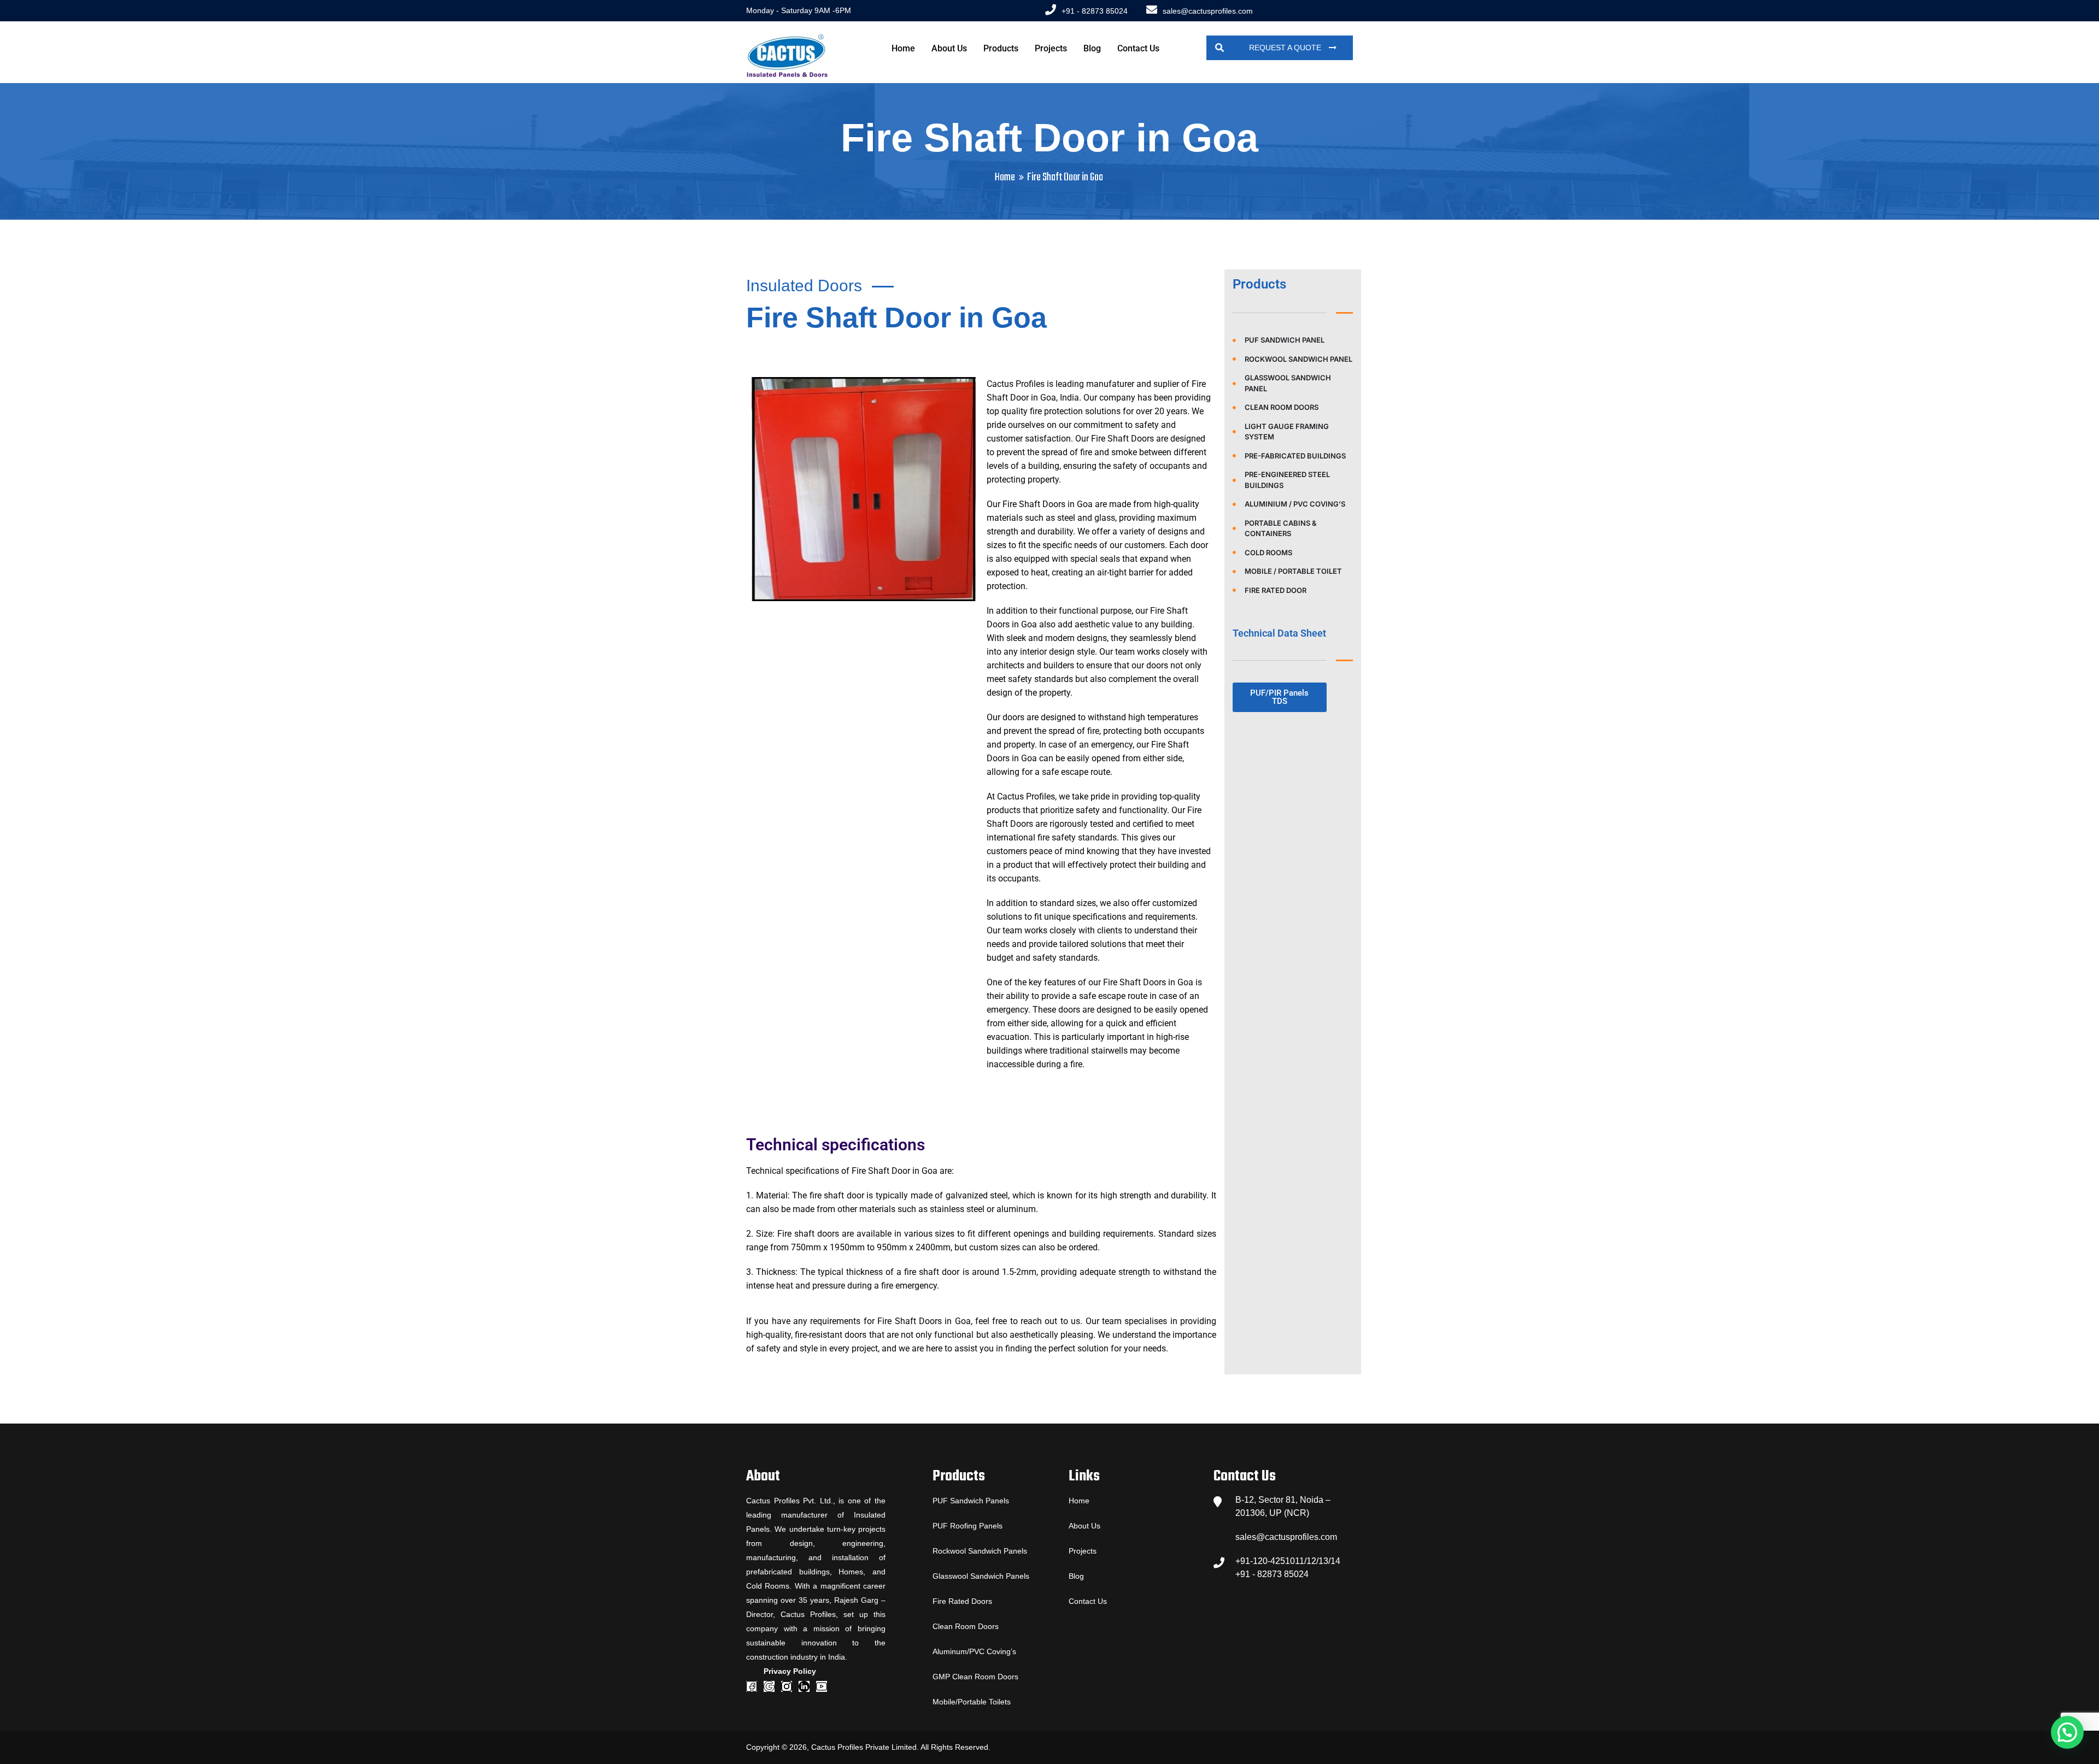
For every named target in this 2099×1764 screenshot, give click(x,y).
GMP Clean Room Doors (975, 1677)
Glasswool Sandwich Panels (981, 1576)
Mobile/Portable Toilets (972, 1702)
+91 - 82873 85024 (1095, 11)
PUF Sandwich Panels (971, 1501)
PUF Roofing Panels (968, 1526)
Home (903, 48)
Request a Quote (1286, 48)
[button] (2067, 1732)
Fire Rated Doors (962, 1601)
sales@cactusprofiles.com (1208, 11)
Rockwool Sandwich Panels (980, 1551)
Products (1001, 48)
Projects (1051, 48)
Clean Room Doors (966, 1626)
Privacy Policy (790, 1671)
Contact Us (1138, 48)
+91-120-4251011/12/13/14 (1288, 1561)
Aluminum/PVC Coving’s (974, 1651)
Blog (1092, 48)
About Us (949, 48)
